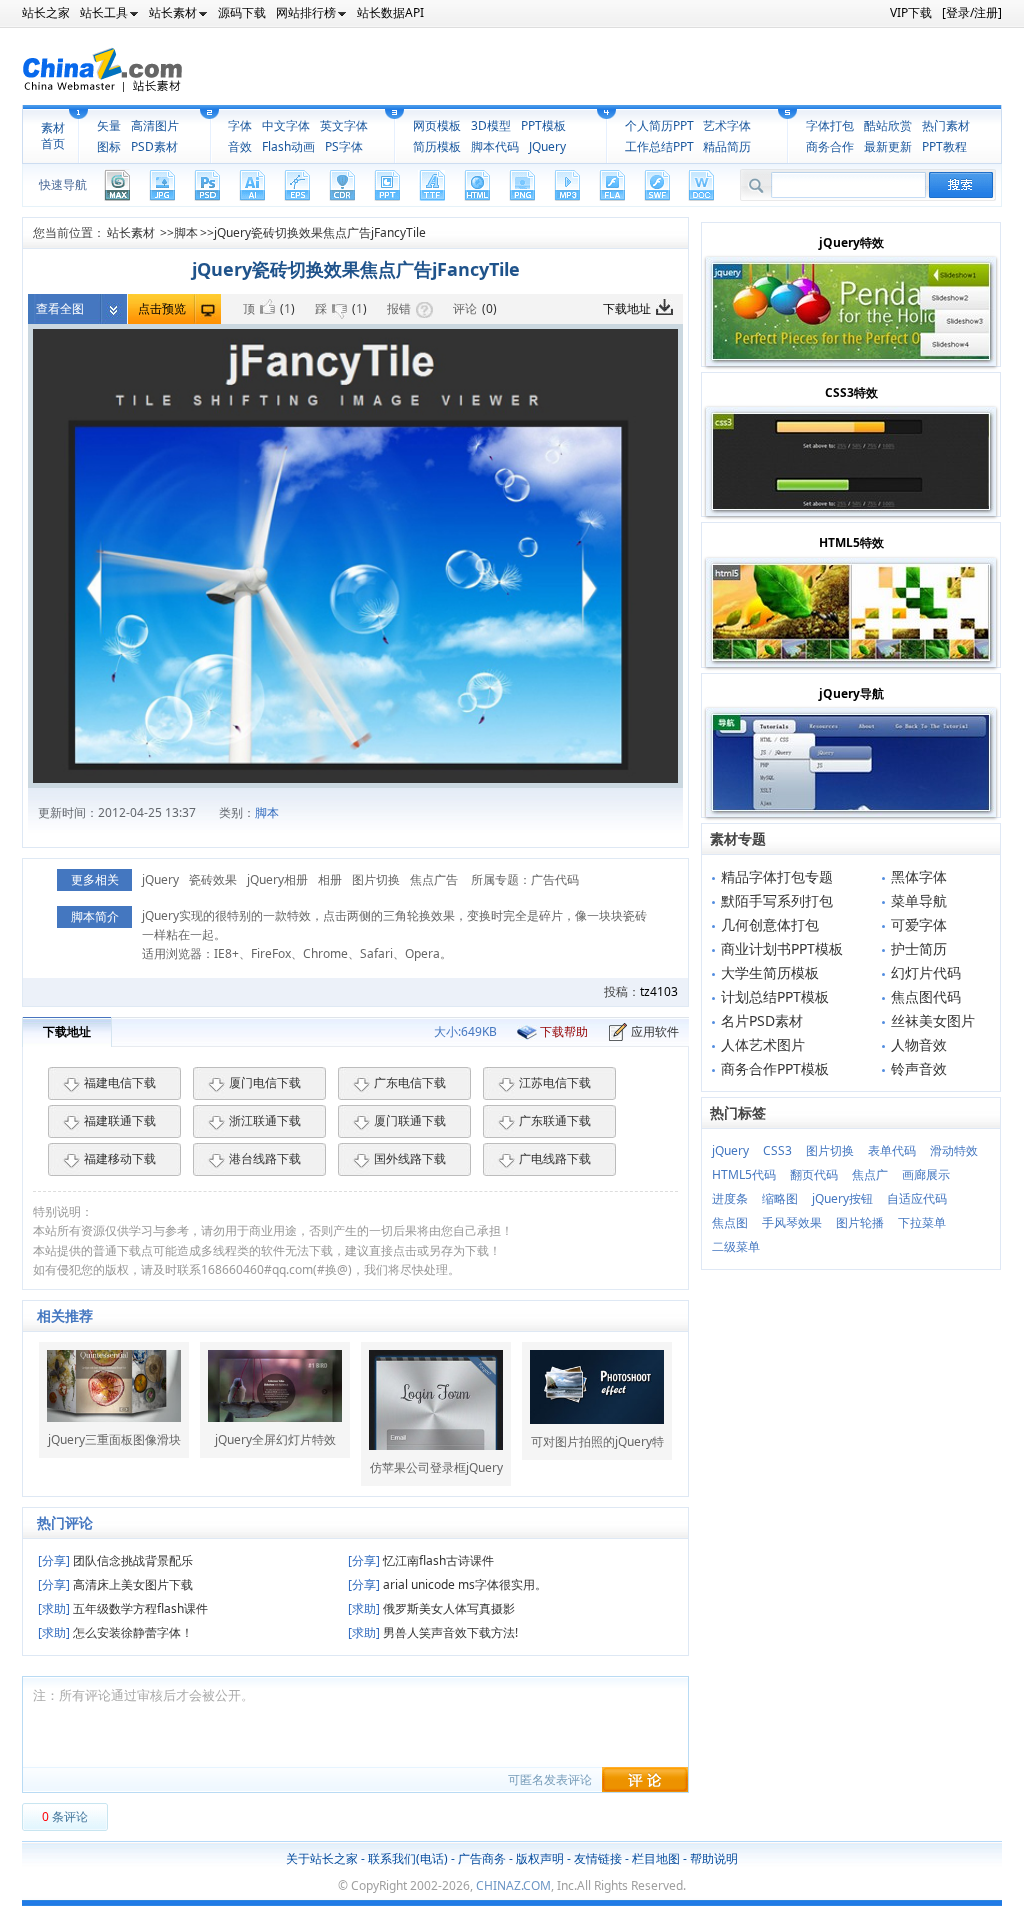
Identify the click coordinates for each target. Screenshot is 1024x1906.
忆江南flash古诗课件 (421, 1560)
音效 (240, 146)
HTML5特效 (851, 542)
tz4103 (659, 991)
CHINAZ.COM (513, 1885)
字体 (240, 125)
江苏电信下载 (555, 1082)
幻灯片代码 (926, 972)
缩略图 (780, 1198)
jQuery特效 (851, 242)
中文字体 (286, 125)
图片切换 (376, 879)
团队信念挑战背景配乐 (115, 1560)
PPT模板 (543, 125)
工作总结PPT (659, 146)
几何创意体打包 (770, 924)
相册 (330, 879)
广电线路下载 (555, 1158)
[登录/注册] (972, 12)
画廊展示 (926, 1174)
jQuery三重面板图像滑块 (114, 1440)
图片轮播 (860, 1222)
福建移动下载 (120, 1158)
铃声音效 (919, 1068)
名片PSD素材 (762, 1020)
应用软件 (655, 1031)
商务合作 (830, 146)
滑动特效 (954, 1150)
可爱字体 (919, 924)
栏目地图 (656, 1858)
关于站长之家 (322, 1858)
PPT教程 (944, 146)
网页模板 (437, 125)
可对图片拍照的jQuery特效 (597, 1442)
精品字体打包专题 (777, 876)
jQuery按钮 (842, 1198)
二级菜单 (736, 1246)
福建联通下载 (120, 1120)
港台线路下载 (265, 1158)
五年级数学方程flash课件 (123, 1608)
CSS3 (777, 1150)
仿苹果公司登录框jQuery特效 (436, 1468)
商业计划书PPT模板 (782, 948)
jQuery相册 (277, 879)
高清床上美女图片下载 (115, 1584)
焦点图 (730, 1222)
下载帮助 (564, 1031)
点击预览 (162, 308)
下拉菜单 (922, 1222)
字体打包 (830, 125)
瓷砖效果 (213, 879)
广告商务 (482, 1858)
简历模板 (437, 146)
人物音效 (919, 1044)
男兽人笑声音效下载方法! (433, 1632)
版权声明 (540, 1858)
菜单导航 (919, 900)
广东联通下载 (555, 1120)
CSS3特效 (851, 392)
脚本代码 (495, 146)
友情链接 (598, 1858)
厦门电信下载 (265, 1082)
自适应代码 (917, 1198)
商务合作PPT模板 (775, 1068)
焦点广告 (434, 879)
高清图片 (155, 125)
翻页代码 (814, 1174)
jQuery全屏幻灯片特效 (275, 1440)
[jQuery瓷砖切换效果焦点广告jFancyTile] (355, 556)
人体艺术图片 (763, 1044)
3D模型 (491, 125)
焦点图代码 (926, 996)
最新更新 (888, 146)
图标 (109, 146)
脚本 (186, 232)
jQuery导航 (851, 693)
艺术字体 (727, 125)
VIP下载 (911, 12)
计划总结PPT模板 (775, 996)
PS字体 (344, 146)
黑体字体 (919, 876)
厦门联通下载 (410, 1120)
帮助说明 (714, 1858)
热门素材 (946, 125)
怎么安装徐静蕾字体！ (115, 1632)
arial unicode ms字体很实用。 (447, 1584)
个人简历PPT (659, 125)
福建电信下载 (120, 1082)
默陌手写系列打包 (777, 900)
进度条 (730, 1198)
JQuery (547, 146)
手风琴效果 (792, 1222)
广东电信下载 (410, 1082)
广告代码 (555, 879)
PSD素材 (154, 146)
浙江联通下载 (265, 1120)
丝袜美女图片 (933, 1020)
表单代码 (892, 1150)
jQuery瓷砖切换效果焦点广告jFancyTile (320, 232)
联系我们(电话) (408, 1858)
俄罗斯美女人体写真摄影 (431, 1608)
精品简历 (727, 146)
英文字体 (344, 125)
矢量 (109, 125)
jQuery (160, 879)
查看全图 (60, 308)
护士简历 (919, 948)
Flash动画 (288, 146)
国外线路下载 (410, 1158)
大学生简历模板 (770, 972)
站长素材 (131, 232)
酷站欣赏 (888, 125)
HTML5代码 (744, 1174)
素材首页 (53, 136)
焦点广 (870, 1174)
